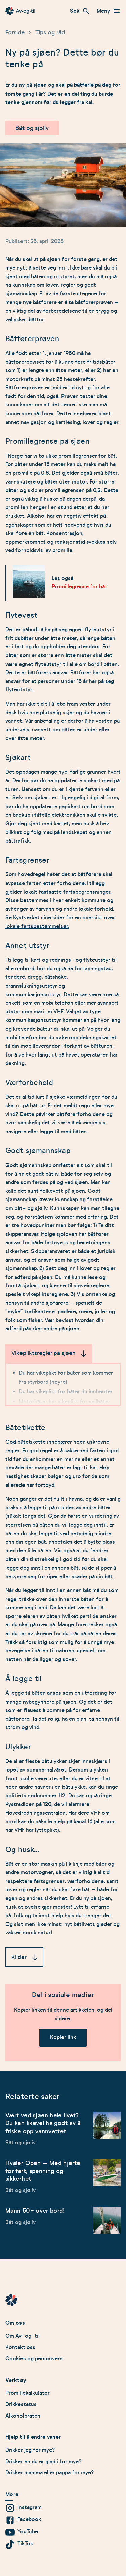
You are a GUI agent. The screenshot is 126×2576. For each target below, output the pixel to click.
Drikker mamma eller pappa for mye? (50, 2473)
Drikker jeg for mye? (30, 2450)
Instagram (30, 2507)
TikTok (25, 2544)
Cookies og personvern (34, 2359)
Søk (75, 11)
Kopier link (63, 2037)
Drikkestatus (21, 2404)
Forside (15, 32)
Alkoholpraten (23, 2416)
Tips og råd (50, 32)
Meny (103, 11)
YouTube (28, 2532)
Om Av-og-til (23, 2336)
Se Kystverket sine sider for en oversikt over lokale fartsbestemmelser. (60, 922)
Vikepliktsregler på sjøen (43, 1353)
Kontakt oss (20, 2347)
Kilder (19, 1957)
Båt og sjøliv (32, 128)
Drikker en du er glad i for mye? (44, 2462)
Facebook (29, 2519)
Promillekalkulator (28, 2393)
